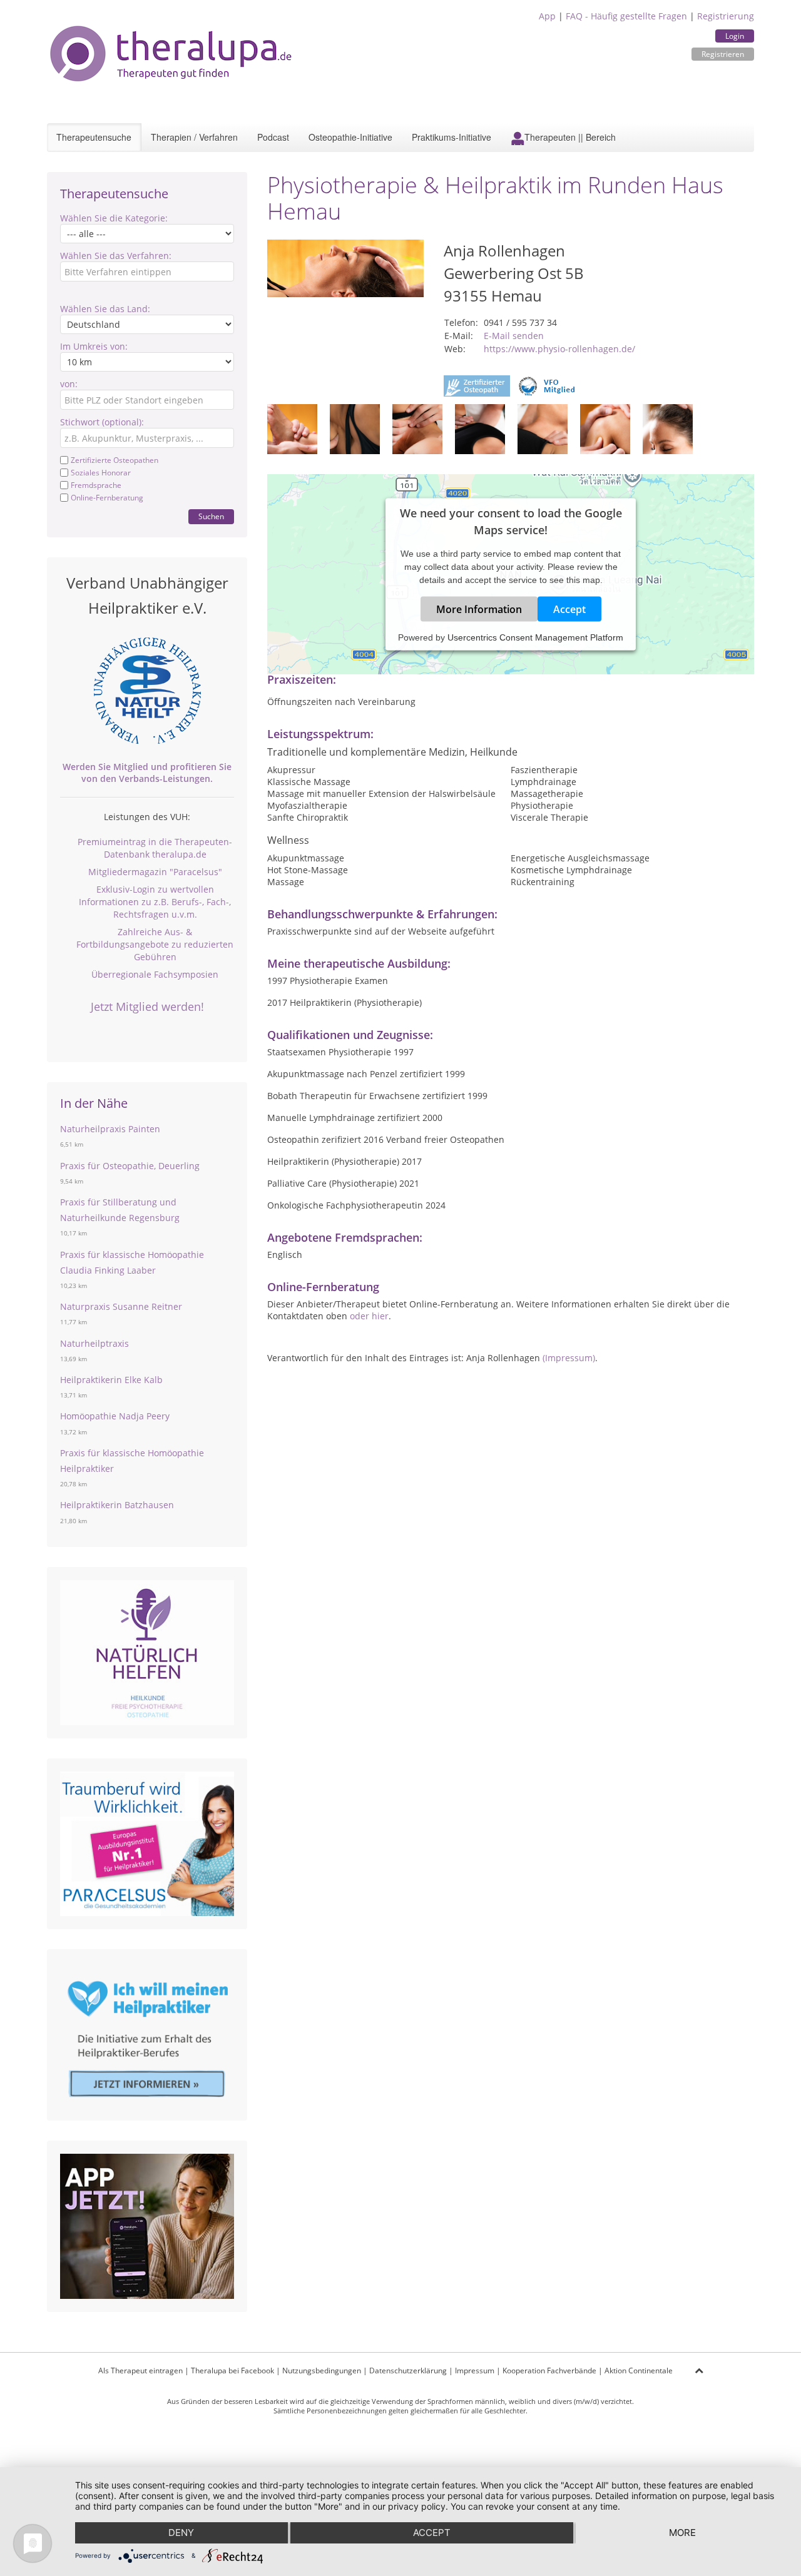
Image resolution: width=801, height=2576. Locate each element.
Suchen (211, 516)
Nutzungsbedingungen (322, 2371)
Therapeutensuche (94, 137)
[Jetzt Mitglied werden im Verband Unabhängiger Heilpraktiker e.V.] (147, 691)
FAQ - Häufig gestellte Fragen (626, 16)
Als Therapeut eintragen (140, 2371)
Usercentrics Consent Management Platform (535, 637)
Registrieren (723, 54)
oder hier (369, 1316)
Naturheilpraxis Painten (110, 1129)
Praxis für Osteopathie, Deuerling (130, 1166)
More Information (479, 609)
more (682, 2533)
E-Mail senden (514, 336)
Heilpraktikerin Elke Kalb (111, 1380)
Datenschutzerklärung (408, 2371)
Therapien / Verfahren (194, 137)
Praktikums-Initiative (452, 137)
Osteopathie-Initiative (350, 137)
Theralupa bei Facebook (232, 2371)
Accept (569, 609)
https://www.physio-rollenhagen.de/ (559, 349)
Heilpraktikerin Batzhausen (117, 1505)
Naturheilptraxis (94, 1343)
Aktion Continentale (639, 2371)
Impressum (475, 2371)
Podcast (273, 137)
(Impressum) (569, 1358)
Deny (181, 2533)
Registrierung (726, 16)
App (547, 16)
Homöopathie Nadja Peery (115, 1416)
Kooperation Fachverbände (549, 2371)
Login (735, 36)
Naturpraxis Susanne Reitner (121, 1306)
